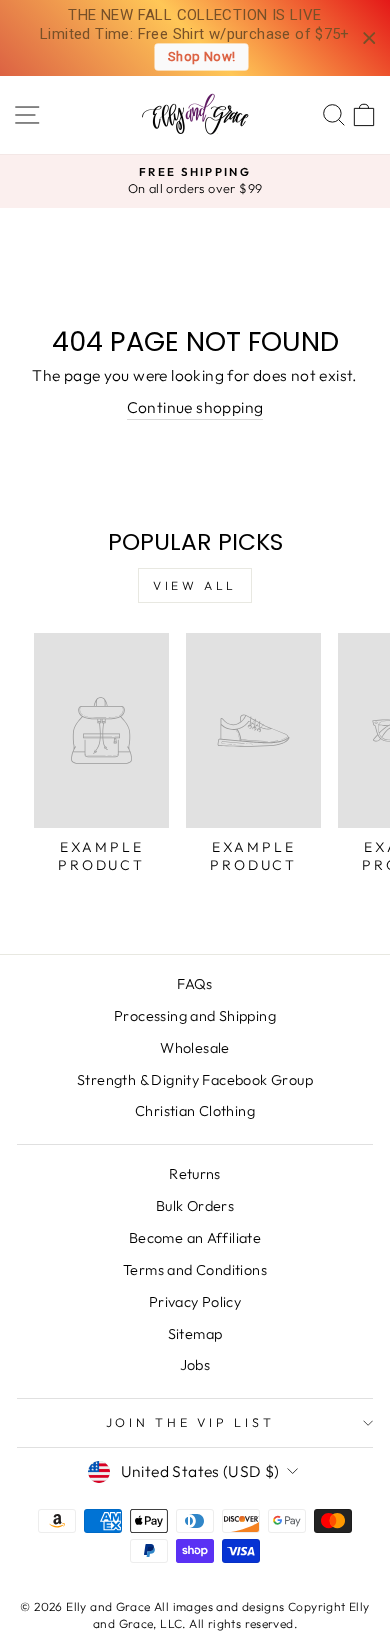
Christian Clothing (195, 1111)
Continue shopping (195, 407)
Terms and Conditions (195, 1270)
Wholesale (195, 1048)
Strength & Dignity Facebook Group (195, 1080)
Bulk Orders (195, 1206)
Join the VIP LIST (190, 1422)
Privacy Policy (195, 1302)
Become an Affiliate (195, 1238)
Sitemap (195, 1334)
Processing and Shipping (195, 1016)
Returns (195, 1174)
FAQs (195, 984)
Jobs (195, 1365)
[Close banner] (369, 38)
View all (195, 585)
